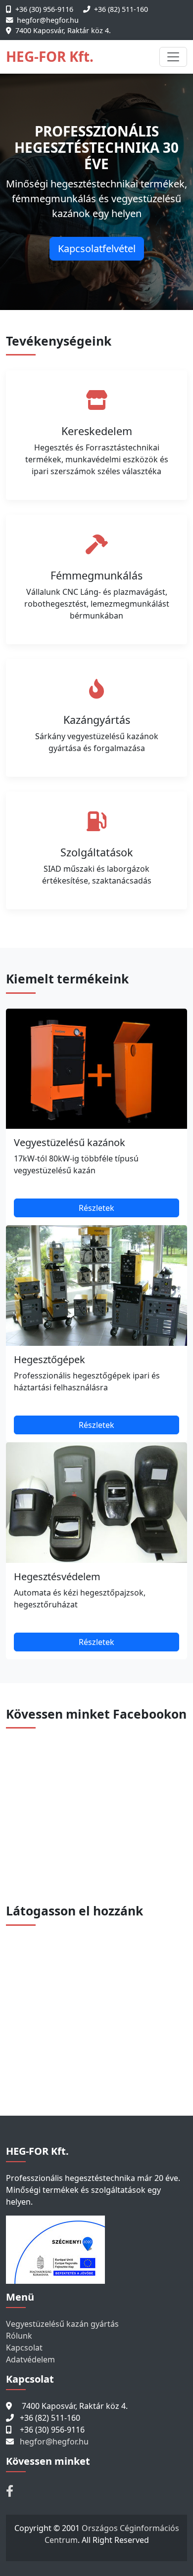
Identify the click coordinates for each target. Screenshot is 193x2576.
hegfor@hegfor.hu (48, 20)
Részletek (96, 1208)
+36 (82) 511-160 (121, 9)
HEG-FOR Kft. (50, 56)
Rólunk (19, 2336)
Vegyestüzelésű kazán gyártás (62, 2324)
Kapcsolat (24, 2348)
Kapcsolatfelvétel (97, 248)
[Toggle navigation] (173, 57)
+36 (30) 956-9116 (44, 9)
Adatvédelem (30, 2359)
